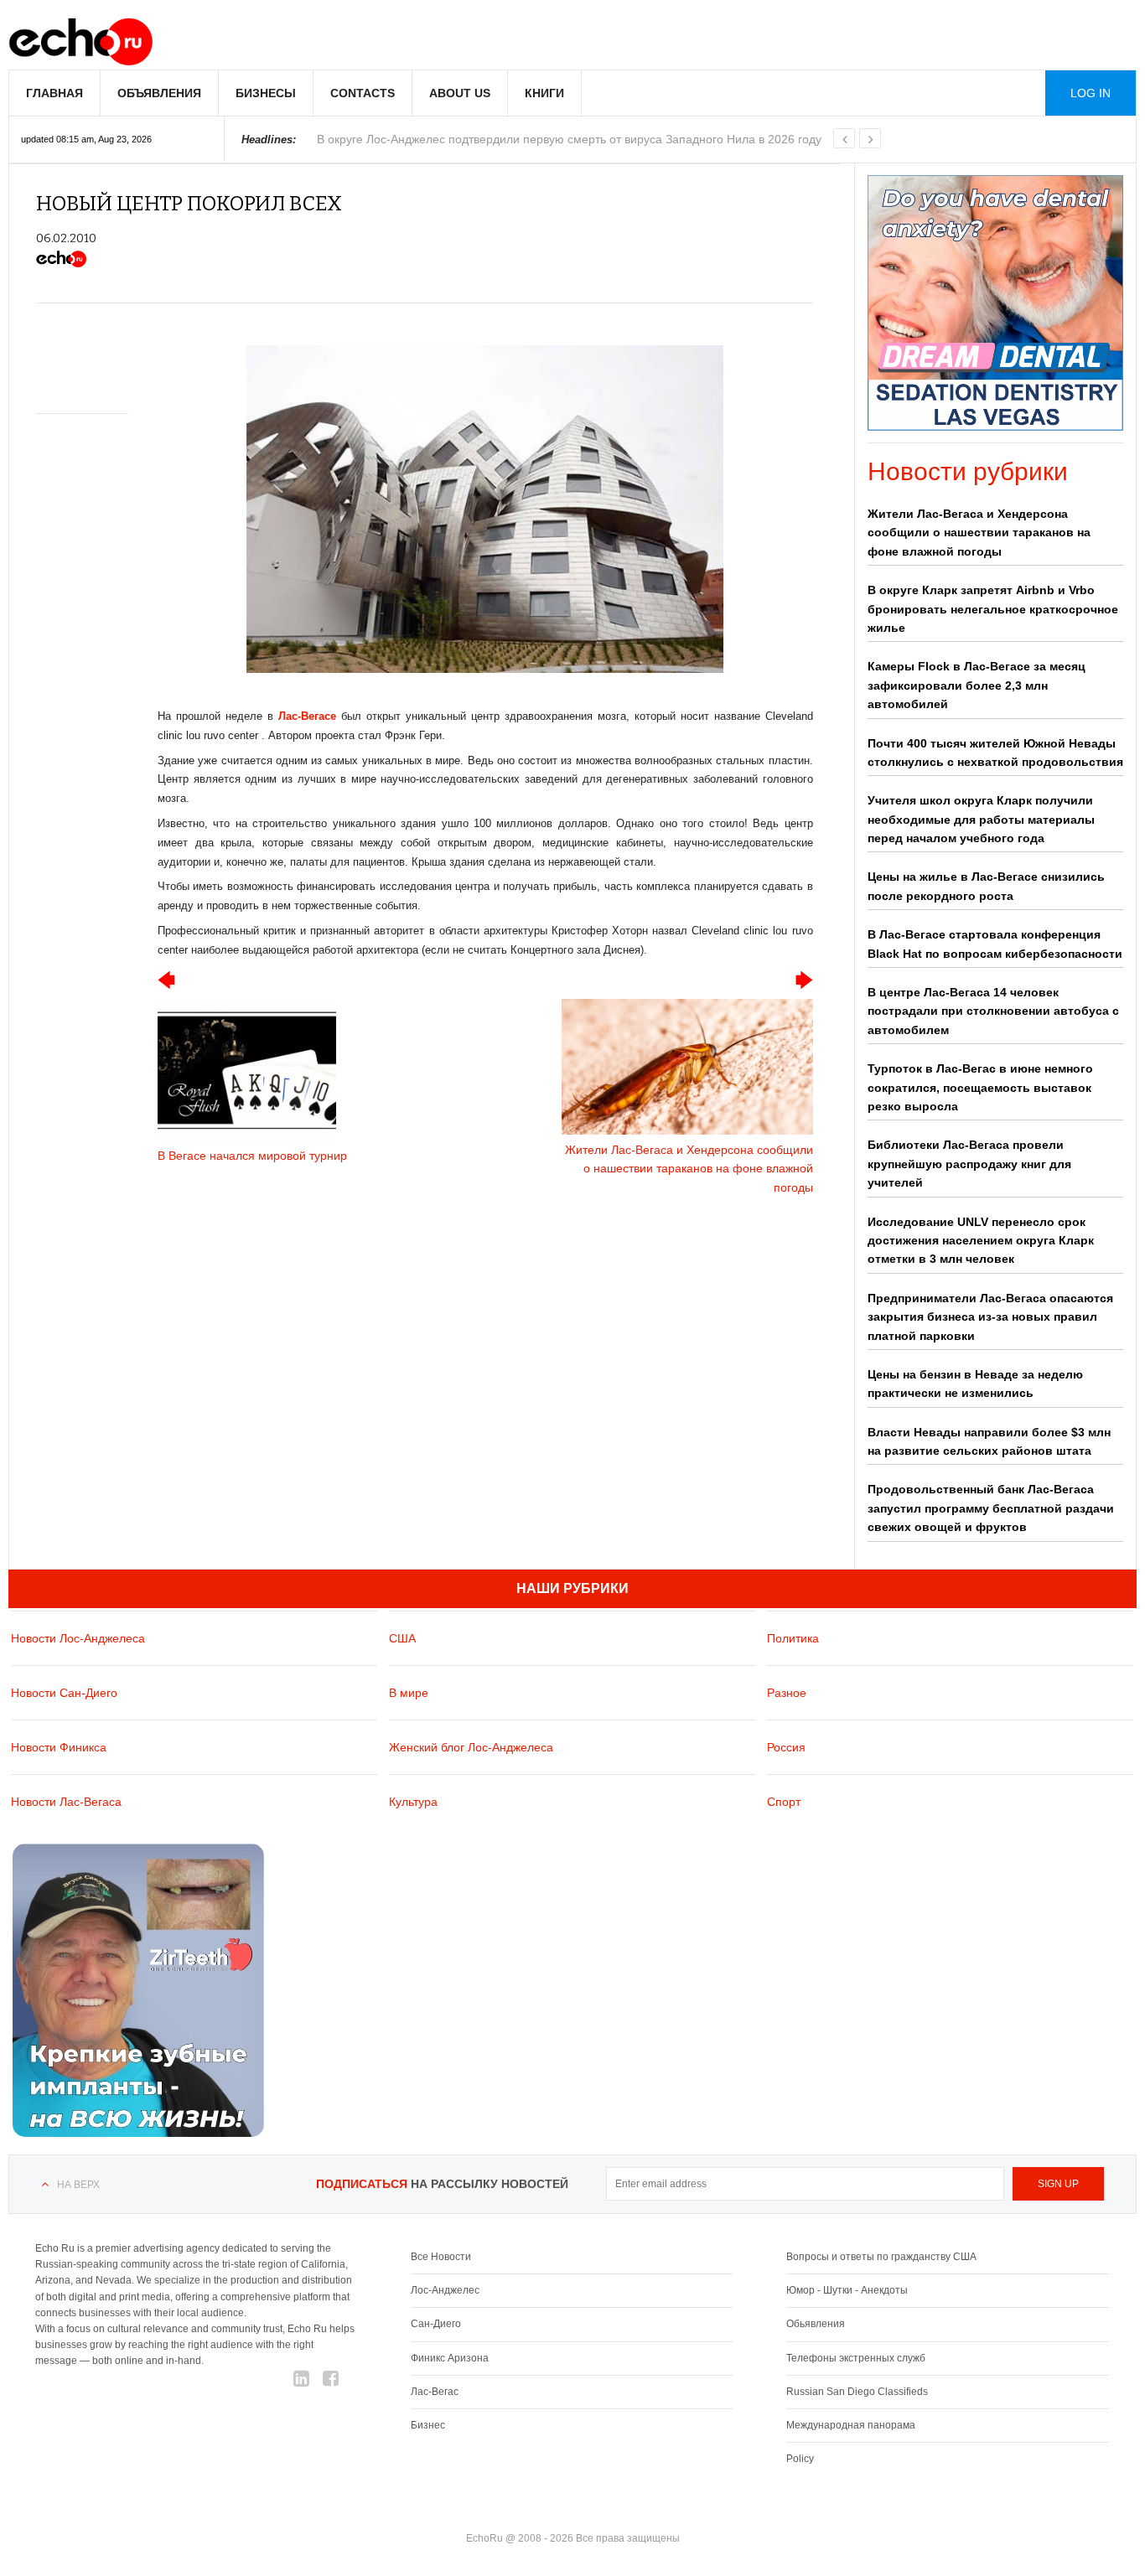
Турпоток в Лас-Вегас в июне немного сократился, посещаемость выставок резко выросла (980, 1087)
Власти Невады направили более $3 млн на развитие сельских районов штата (989, 1441)
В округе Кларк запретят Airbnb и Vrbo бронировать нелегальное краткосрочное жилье (993, 609)
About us (460, 93)
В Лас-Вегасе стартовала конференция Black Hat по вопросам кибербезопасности (995, 944)
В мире (409, 1693)
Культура (413, 1802)
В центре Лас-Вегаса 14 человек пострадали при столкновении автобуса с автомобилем (993, 1011)
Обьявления (816, 2324)
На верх (78, 2185)
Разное (787, 1693)
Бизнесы (266, 93)
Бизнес (428, 2425)
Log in (1091, 93)
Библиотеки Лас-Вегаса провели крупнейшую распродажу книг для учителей (969, 1164)
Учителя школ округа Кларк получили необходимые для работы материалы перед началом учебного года (981, 819)
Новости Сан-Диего (64, 1693)
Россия (786, 1747)
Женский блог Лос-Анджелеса (471, 1747)
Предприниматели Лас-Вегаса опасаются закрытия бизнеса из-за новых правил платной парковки (990, 1317)
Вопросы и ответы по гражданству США (881, 2257)
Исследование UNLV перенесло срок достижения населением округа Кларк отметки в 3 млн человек (981, 1241)
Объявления (159, 93)
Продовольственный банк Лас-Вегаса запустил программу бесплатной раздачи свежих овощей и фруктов (991, 1508)
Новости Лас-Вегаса (66, 1802)
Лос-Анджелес (445, 2290)
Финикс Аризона (450, 2358)
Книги (544, 93)
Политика (793, 1638)
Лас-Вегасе (307, 716)
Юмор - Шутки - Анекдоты (847, 2290)
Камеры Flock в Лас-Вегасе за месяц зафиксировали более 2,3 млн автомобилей (977, 685)
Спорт (784, 1802)
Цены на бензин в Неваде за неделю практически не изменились (975, 1384)
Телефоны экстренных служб (856, 2358)
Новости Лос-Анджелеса (78, 1638)
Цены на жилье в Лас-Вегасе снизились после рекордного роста (986, 886)
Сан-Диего (436, 2324)
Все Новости (441, 2257)
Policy (800, 2459)
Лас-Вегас (435, 2392)
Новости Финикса (59, 1747)
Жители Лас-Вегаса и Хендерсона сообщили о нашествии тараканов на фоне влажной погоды (979, 533)
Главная (54, 93)
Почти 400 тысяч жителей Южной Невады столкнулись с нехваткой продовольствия (995, 753)
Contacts (363, 93)
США (402, 1638)
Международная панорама (851, 2425)
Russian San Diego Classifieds (857, 2392)
